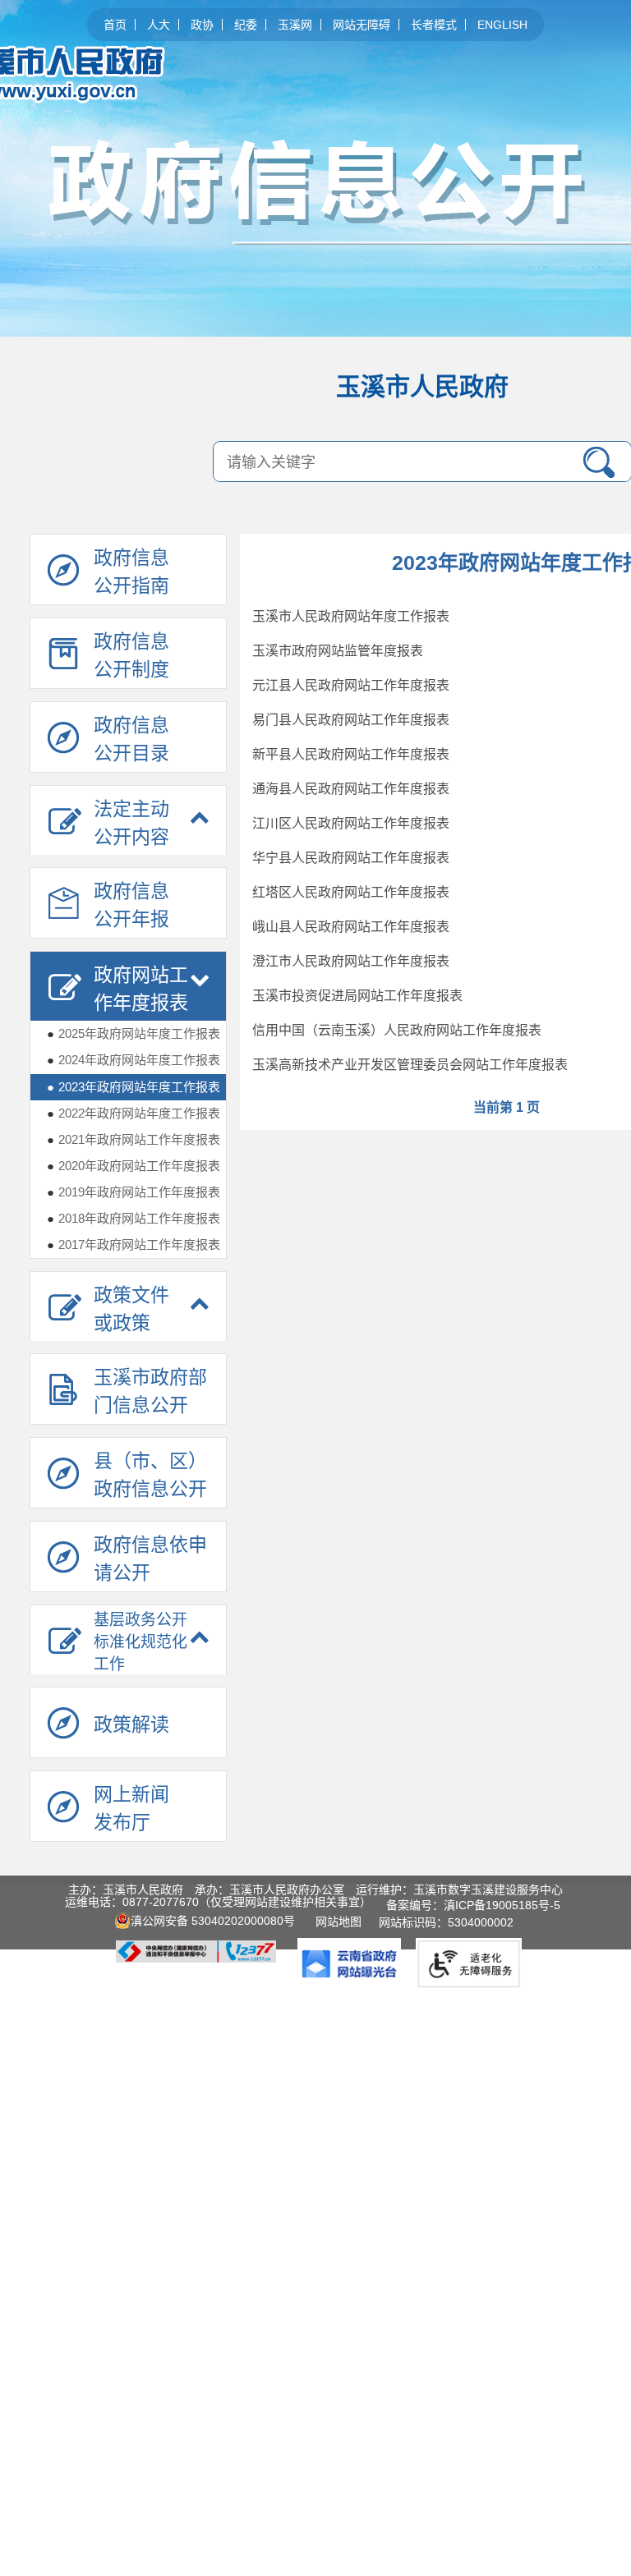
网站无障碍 (362, 25)
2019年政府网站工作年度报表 (134, 1192)
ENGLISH (502, 25)
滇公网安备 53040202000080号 (213, 1921)
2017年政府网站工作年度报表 (134, 1244)
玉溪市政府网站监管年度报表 (338, 651)
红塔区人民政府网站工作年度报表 (351, 892)
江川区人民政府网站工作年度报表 (351, 823)
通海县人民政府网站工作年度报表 (351, 789)
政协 (202, 25)
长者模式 (434, 25)
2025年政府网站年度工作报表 (134, 1033)
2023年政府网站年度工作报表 (134, 1087)
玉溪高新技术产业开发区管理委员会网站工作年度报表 (410, 1065)
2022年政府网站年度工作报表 (134, 1113)
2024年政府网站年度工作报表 (134, 1060)
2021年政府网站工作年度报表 (134, 1139)
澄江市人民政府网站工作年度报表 (351, 961)
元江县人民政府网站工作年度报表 (351, 685)
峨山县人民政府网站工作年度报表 (351, 927)
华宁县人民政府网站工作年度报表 (351, 858)
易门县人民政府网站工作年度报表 (351, 720)
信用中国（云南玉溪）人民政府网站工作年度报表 (397, 1030)
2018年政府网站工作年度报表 (134, 1218)
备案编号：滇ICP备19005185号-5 (473, 1905)
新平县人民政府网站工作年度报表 (351, 754)
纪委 (246, 25)
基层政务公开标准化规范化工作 (140, 1642)
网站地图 (341, 1922)
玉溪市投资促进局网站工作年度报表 (357, 996)
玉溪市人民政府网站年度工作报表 (351, 616)
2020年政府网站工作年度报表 (134, 1166)
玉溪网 (295, 25)
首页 (115, 25)
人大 (159, 25)
